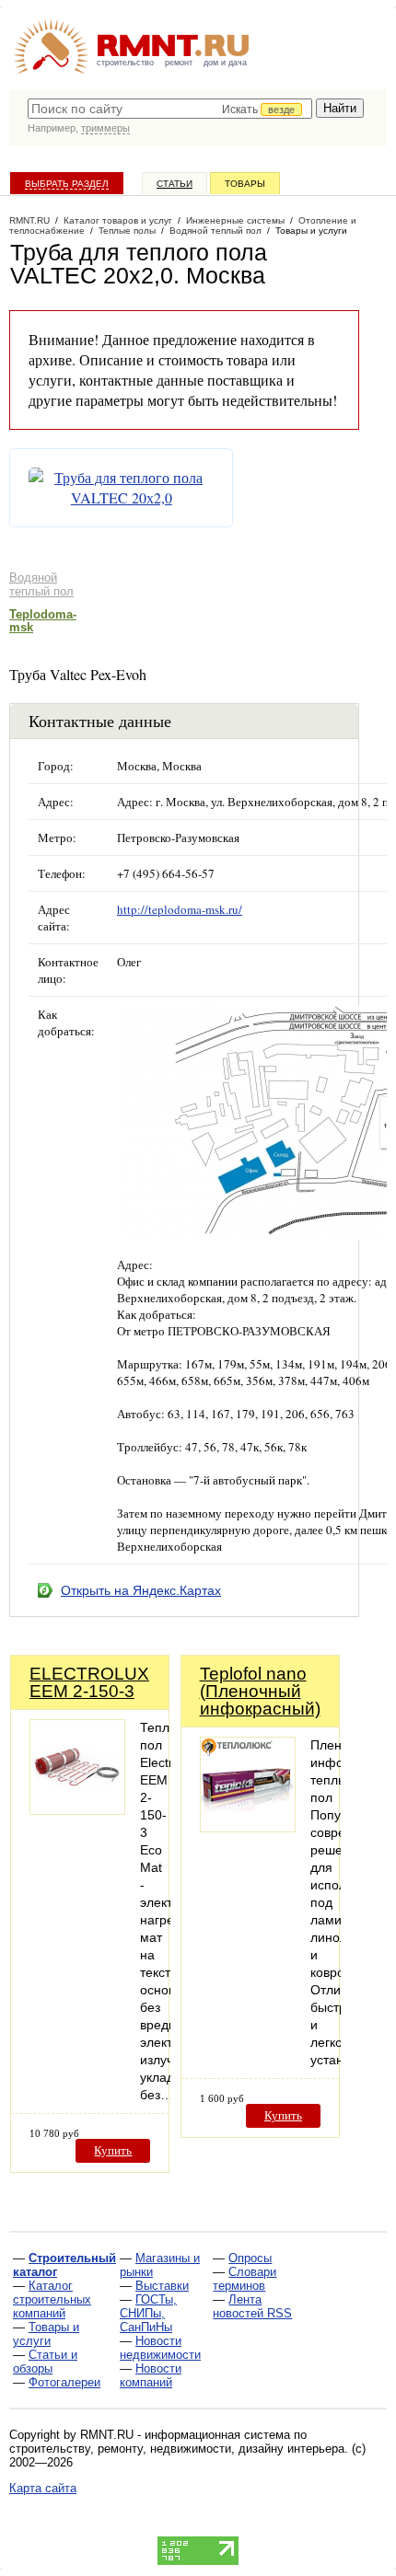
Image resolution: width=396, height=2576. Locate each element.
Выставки (162, 2286)
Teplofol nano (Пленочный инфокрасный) (260, 1691)
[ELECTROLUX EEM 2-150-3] (77, 1810)
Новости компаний (151, 2375)
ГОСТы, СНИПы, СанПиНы (148, 2313)
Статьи (175, 184)
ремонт (179, 63)
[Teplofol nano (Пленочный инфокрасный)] (248, 1827)
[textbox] (170, 109)
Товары (245, 184)
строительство (125, 63)
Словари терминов (245, 2279)
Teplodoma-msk (43, 621)
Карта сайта (43, 2488)
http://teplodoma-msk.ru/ (180, 909)
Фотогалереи (64, 2382)
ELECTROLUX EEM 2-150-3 (89, 1682)
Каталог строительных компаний (52, 2299)
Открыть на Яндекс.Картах (141, 1590)
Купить (113, 2150)
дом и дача (225, 63)
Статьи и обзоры (45, 2362)
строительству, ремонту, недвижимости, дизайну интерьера (177, 2449)
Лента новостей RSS (252, 2306)
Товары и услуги (46, 2334)
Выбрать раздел (67, 184)
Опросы (250, 2258)
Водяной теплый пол (41, 584)
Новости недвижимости (160, 2348)
